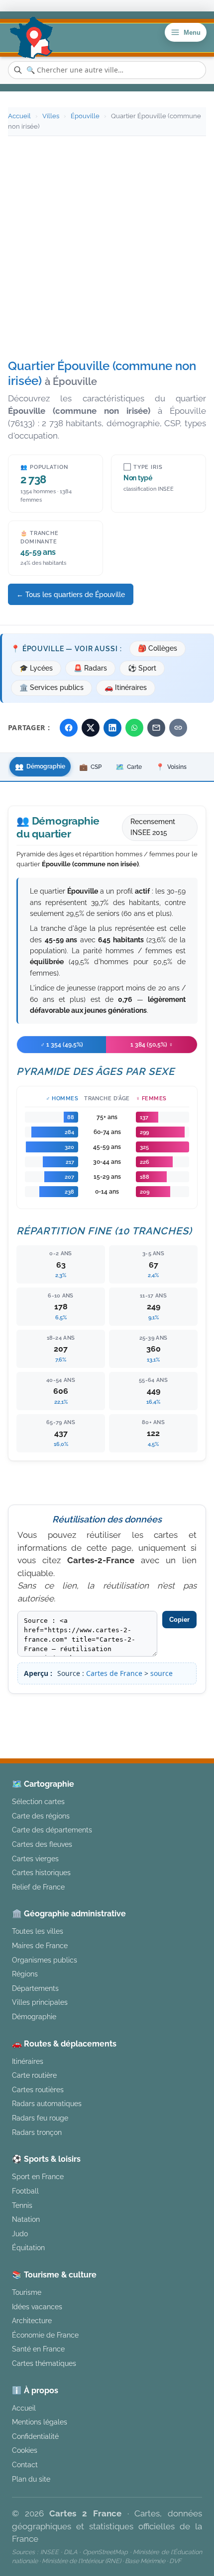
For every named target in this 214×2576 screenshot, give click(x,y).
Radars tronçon (37, 2132)
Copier (179, 1620)
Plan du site (31, 2479)
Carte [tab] (129, 767)
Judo (20, 2234)
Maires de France (40, 1945)
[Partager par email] (156, 728)
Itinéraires (28, 2061)
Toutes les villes (38, 1931)
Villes (51, 116)
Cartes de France (114, 1673)
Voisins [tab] (171, 767)
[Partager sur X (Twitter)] (91, 728)
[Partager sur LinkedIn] (112, 728)
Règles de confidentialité (107, 1736)
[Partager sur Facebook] (69, 728)
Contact (25, 2464)
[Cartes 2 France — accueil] (32, 38)
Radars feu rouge (40, 2118)
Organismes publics (45, 1960)
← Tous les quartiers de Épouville (71, 594)
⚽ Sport (142, 668)
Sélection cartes (38, 1801)
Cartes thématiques (44, 2363)
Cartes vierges (35, 1858)
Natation (26, 2219)
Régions (25, 1974)
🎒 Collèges (158, 648)
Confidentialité (35, 2436)
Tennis (22, 2205)
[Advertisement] (107, 248)
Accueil (19, 116)
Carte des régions (41, 1816)
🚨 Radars (90, 668)
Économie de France (45, 2335)
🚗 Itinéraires (126, 687)
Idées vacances (37, 2307)
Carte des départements (52, 1830)
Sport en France (38, 2176)
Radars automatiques (47, 2103)
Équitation (28, 2247)
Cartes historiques (41, 1872)
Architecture (32, 2320)
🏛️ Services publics (52, 687)
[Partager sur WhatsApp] (134, 728)
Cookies (25, 2450)
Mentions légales (154, 1724)
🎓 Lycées (36, 668)
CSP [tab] (90, 767)
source (161, 1673)
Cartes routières (38, 2089)
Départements (35, 1988)
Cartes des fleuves (42, 1844)
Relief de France (38, 1887)
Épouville (85, 116)
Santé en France (38, 2349)
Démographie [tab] (40, 766)
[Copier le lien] (178, 728)
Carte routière (34, 2075)
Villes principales (40, 2002)
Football (25, 2191)
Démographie (34, 2016)
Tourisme (27, 2292)
